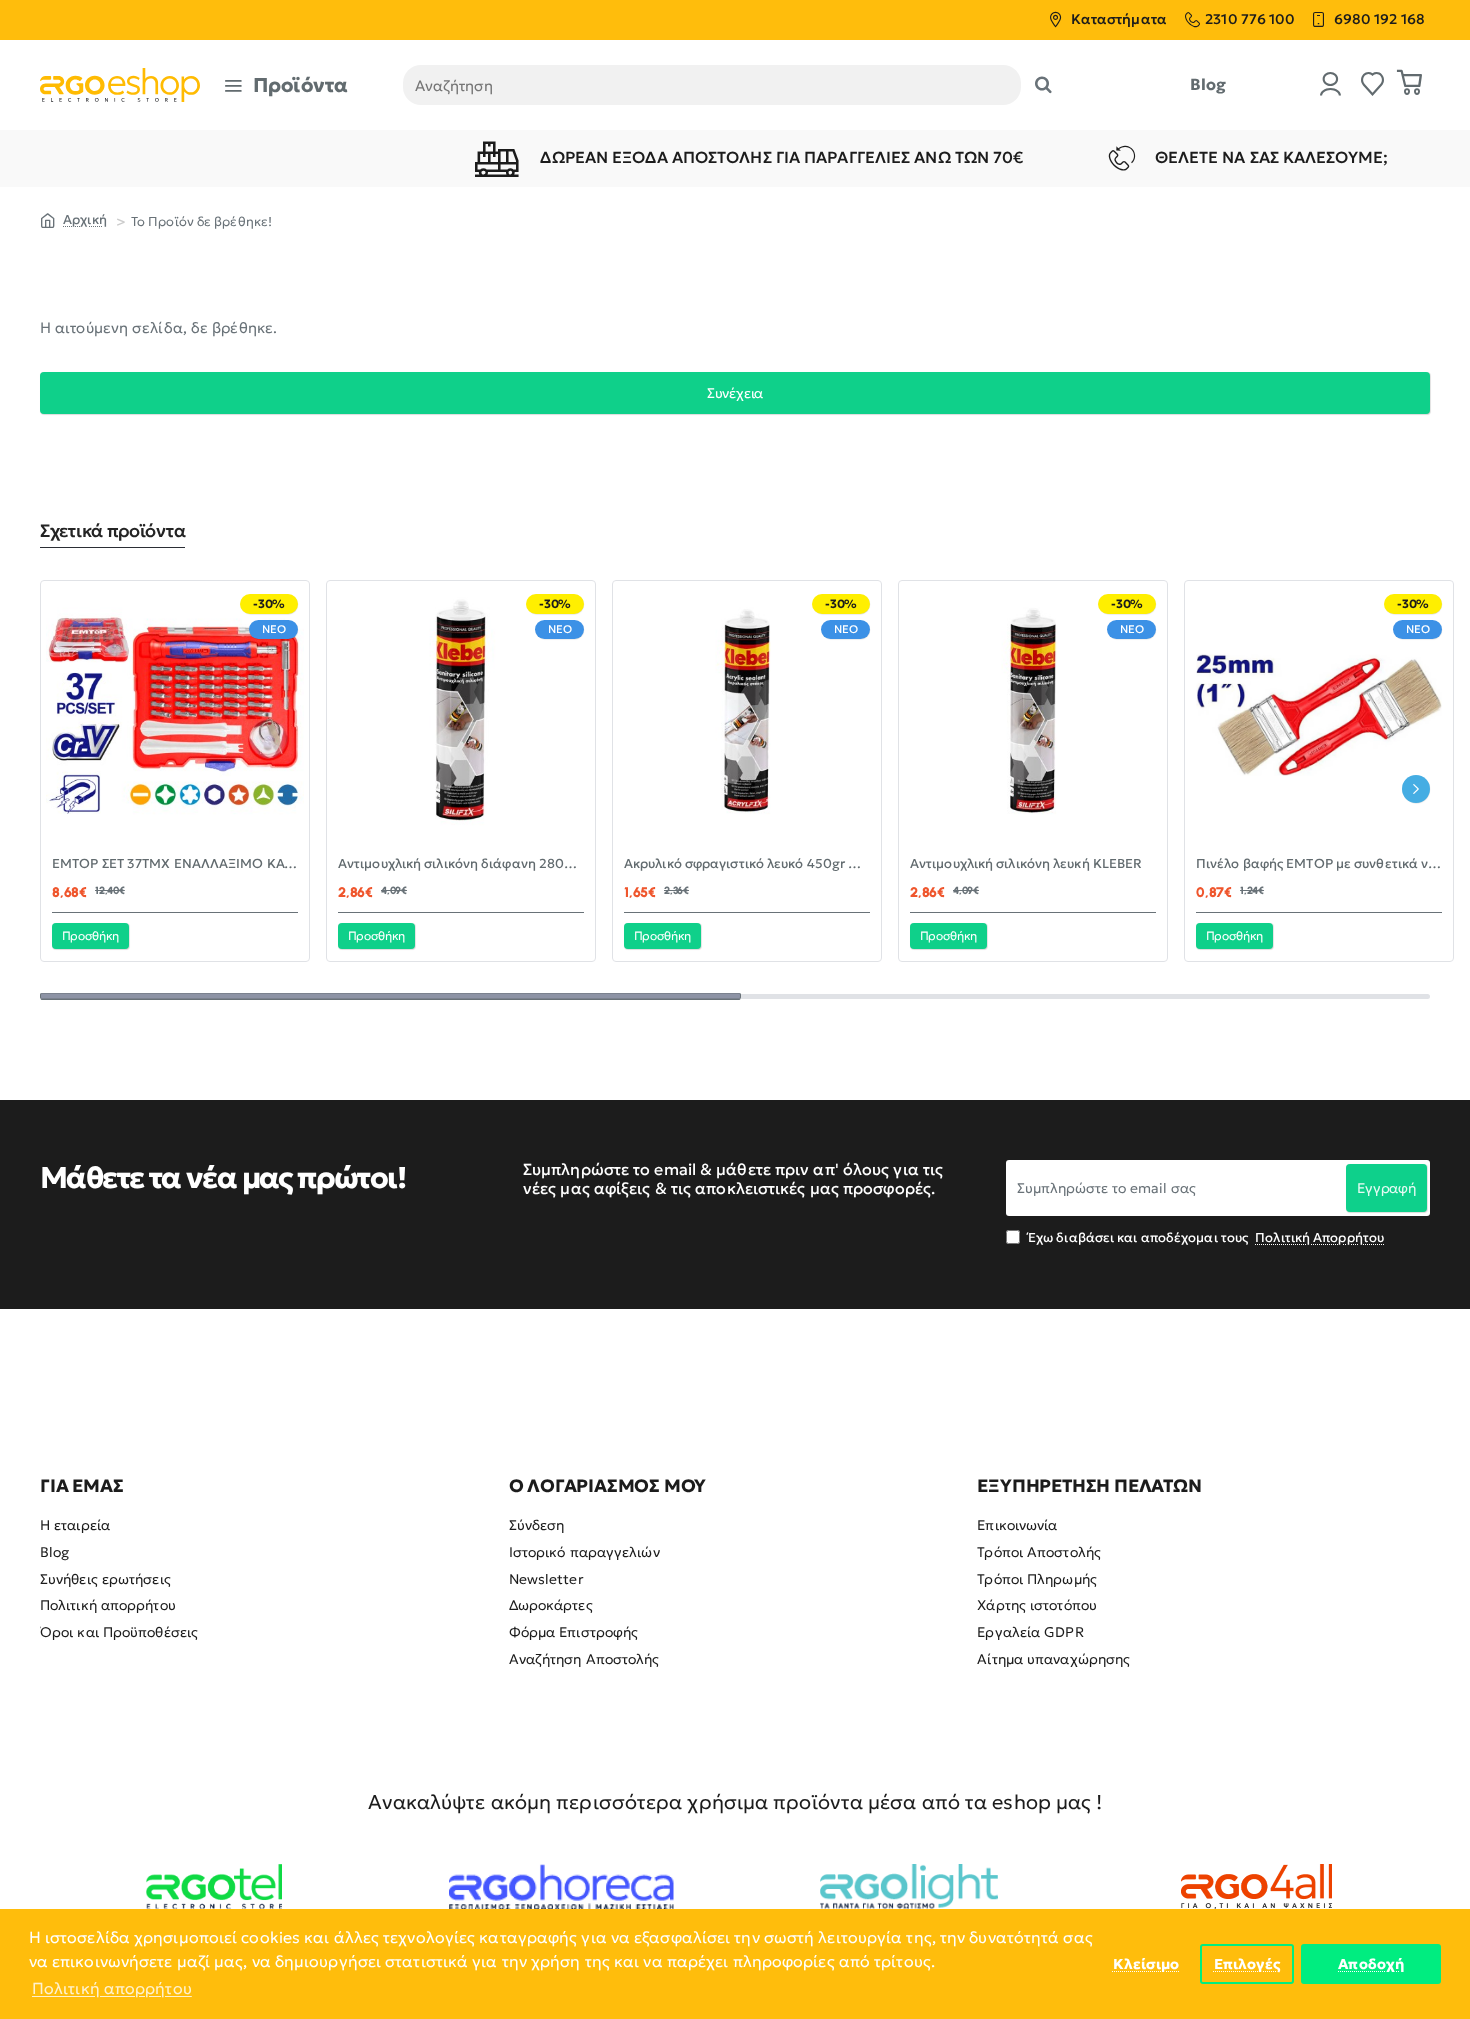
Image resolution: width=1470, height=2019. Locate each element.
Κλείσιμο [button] (1146, 1964)
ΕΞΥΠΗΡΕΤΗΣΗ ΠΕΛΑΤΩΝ (1089, 1486)
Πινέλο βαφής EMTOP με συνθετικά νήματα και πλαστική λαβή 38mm (1319, 864)
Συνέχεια (735, 393)
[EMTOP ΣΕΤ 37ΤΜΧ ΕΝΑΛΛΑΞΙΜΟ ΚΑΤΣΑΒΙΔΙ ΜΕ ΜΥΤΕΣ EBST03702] (175, 715)
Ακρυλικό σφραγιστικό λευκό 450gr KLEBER (747, 864)
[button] (90, 936)
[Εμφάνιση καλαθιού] (1410, 85)
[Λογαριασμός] (1331, 85)
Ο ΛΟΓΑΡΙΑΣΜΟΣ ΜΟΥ (608, 1486)
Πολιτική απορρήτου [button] (112, 1988)
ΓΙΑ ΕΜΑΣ (81, 1486)
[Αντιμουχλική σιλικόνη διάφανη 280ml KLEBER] (461, 715)
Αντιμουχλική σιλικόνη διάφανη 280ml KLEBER (461, 864)
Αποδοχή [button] (1371, 1964)
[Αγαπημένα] (1373, 85)
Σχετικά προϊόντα (112, 531)
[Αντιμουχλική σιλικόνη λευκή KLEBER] (1033, 715)
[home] (73, 219)
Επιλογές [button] (1247, 1964)
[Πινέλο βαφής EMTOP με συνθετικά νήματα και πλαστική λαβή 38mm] (1319, 715)
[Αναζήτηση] (1043, 85)
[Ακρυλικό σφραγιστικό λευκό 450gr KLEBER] (747, 715)
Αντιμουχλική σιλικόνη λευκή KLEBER (1026, 864)
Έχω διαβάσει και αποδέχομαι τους (1204, 1237)
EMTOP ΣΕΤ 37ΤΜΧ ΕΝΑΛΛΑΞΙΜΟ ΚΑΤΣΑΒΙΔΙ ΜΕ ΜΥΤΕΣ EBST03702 (175, 864)
